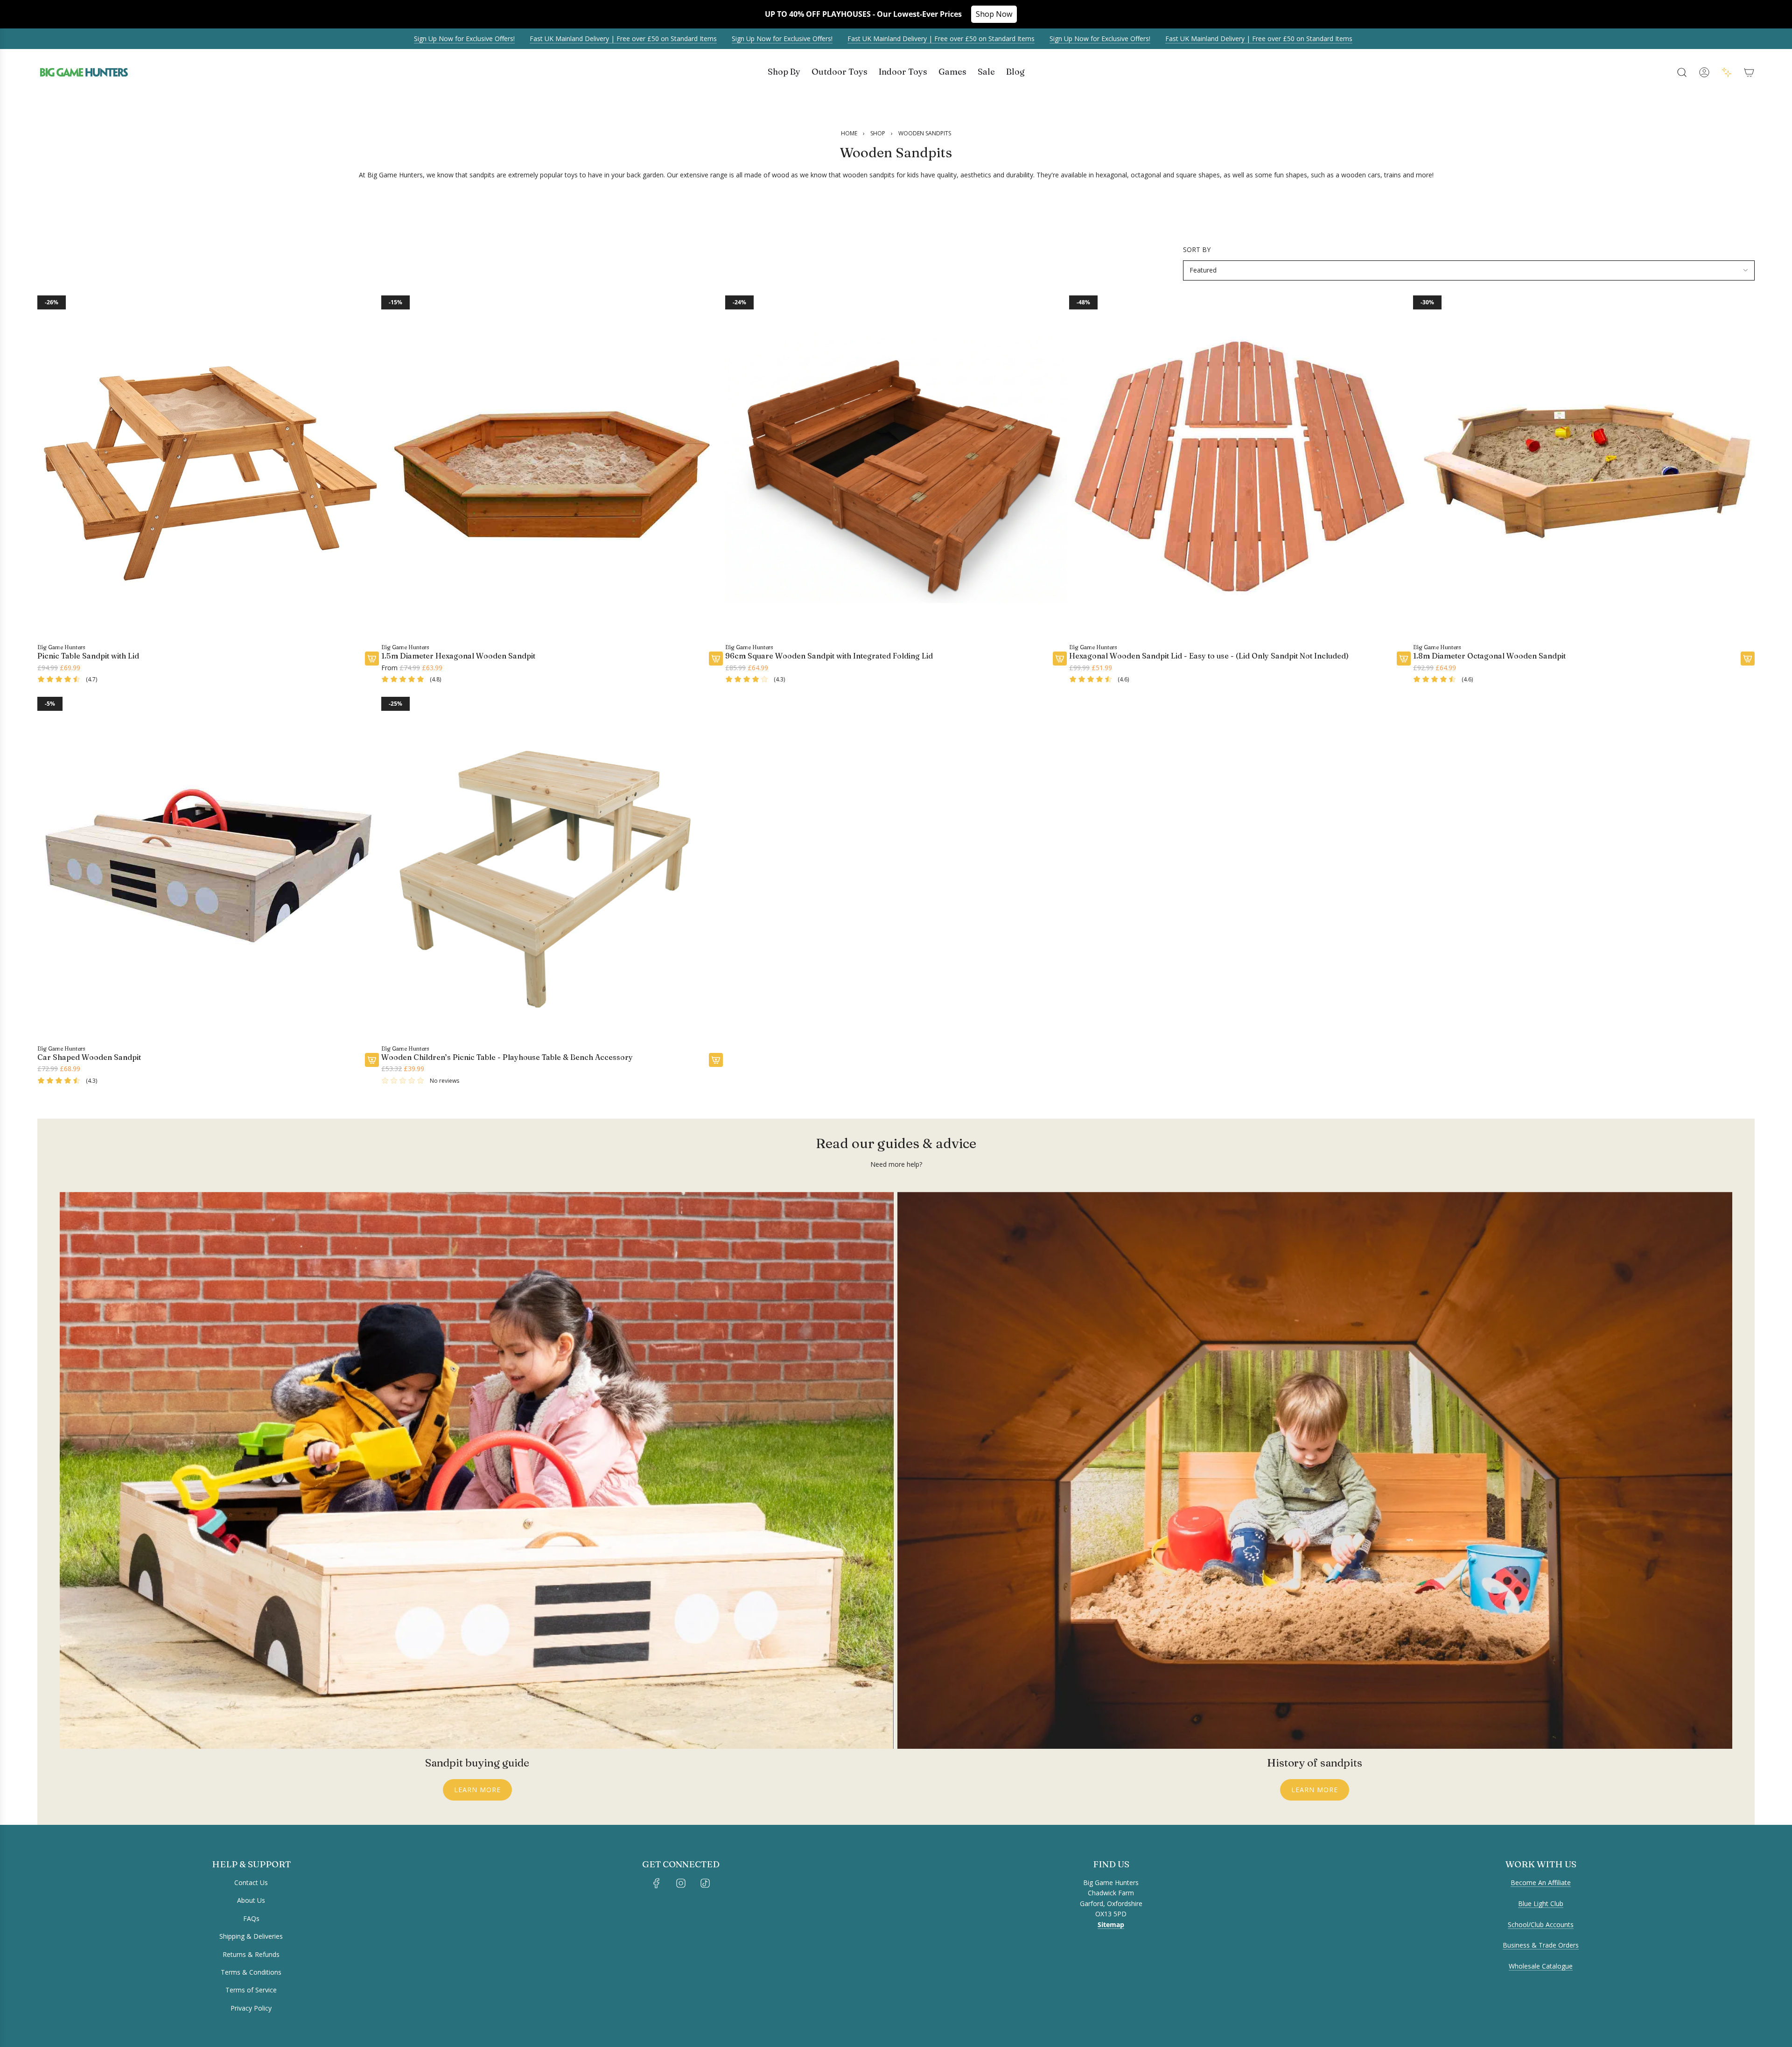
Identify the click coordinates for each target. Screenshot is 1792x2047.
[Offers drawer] (1727, 72)
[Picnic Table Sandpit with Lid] (208, 466)
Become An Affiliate (1541, 1882)
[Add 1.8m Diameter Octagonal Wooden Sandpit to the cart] (1748, 659)
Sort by (1197, 250)
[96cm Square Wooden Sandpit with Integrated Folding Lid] (896, 466)
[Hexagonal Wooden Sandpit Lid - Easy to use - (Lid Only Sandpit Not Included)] (1240, 466)
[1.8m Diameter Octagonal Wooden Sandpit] (1584, 466)
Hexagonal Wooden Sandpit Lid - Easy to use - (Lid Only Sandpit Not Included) (1209, 656)
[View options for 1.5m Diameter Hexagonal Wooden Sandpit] (716, 659)
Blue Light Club (1541, 1903)
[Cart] (1749, 72)
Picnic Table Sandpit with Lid (88, 656)
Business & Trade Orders (1541, 1945)
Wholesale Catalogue (1541, 1966)
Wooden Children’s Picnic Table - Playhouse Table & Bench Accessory (507, 1057)
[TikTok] (705, 1883)
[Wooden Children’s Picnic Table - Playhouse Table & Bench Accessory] (552, 868)
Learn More (477, 1790)
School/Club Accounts (1541, 1924)
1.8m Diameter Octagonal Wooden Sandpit (1489, 656)
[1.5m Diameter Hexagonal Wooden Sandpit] (552, 466)
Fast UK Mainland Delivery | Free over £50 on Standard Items (524, 39)
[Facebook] (657, 1883)
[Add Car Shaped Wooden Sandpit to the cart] (372, 1060)
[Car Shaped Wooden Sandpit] (208, 868)
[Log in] (1704, 72)
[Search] (1682, 72)
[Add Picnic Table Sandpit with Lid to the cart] (372, 659)
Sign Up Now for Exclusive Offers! (365, 39)
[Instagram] (681, 1883)
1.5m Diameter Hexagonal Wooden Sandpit (458, 656)
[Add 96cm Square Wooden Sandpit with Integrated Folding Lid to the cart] (1060, 659)
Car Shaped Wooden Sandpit (89, 1057)
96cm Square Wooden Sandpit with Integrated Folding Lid (829, 656)
